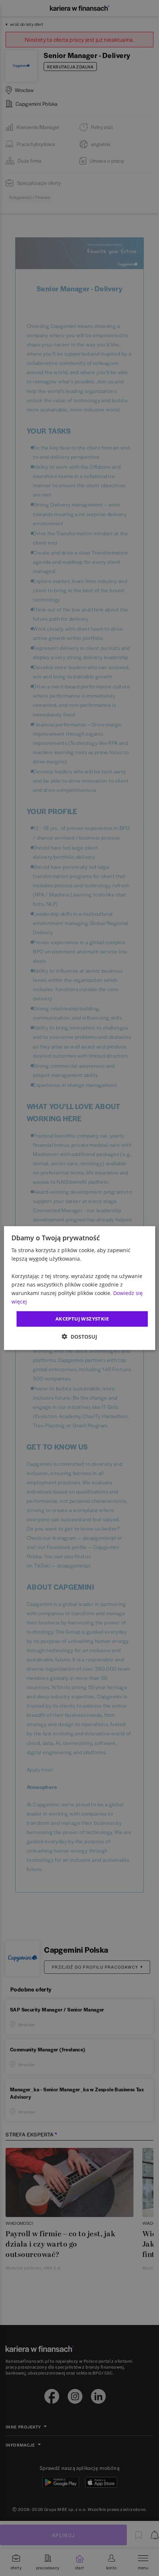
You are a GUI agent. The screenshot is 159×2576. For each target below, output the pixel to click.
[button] (79, 1336)
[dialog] (80, 1288)
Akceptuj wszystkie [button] (82, 1319)
